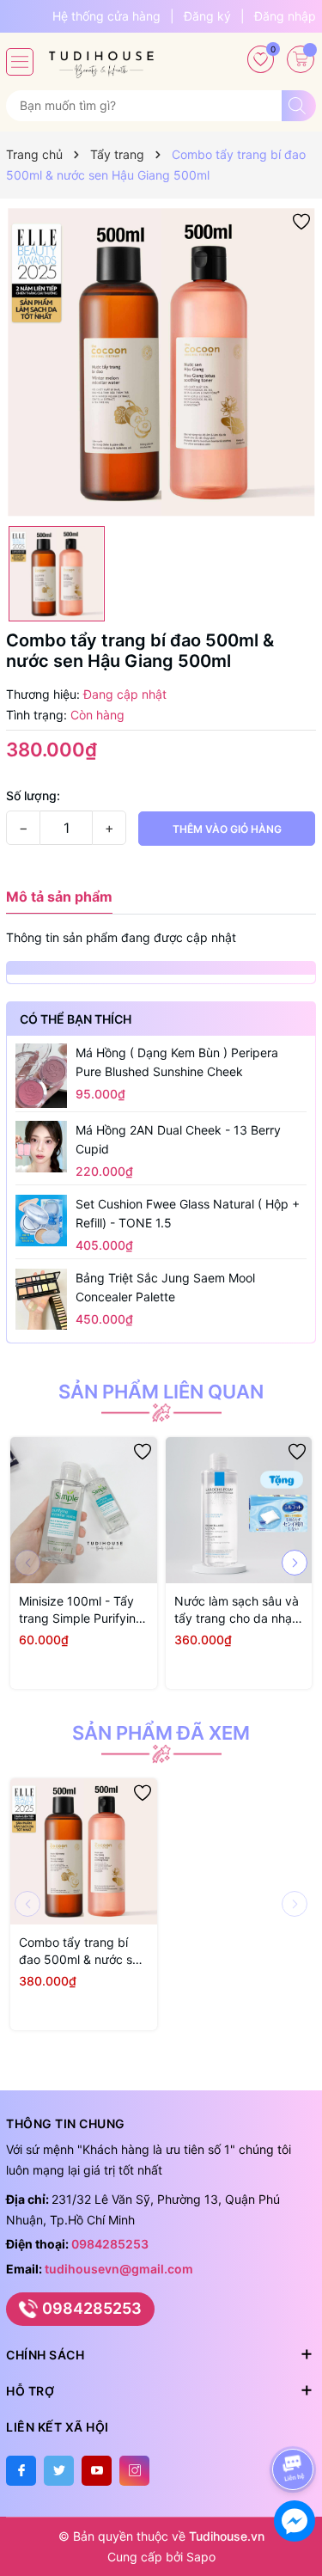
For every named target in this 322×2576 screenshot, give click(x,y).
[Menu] (20, 62)
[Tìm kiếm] (299, 106)
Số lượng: (33, 795)
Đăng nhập (285, 16)
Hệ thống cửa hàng (106, 16)
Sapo (201, 2557)
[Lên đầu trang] (296, 2423)
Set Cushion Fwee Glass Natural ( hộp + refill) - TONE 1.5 (188, 1213)
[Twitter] (59, 2471)
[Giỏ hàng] (301, 59)
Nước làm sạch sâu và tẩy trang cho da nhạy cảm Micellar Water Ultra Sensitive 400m (237, 1610)
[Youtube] (97, 2471)
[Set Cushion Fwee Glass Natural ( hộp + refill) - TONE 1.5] (41, 1221)
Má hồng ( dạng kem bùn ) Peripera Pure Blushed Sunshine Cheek (177, 1062)
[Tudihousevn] (101, 58)
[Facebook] (21, 2471)
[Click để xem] (161, 362)
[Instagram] (134, 2471)
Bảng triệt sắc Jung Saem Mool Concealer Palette (165, 1287)
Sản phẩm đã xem (161, 1733)
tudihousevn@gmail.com (119, 2269)
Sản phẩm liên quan (161, 1392)
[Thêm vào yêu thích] (301, 220)
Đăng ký (207, 16)
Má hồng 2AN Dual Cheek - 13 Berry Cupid (178, 1139)
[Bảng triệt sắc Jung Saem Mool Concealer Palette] (41, 1299)
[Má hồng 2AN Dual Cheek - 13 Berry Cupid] (41, 1147)
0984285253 (110, 2244)
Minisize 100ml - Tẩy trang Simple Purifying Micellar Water (81, 1610)
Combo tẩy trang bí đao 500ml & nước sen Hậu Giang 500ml (82, 1952)
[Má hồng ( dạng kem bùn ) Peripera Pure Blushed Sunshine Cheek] (41, 1075)
